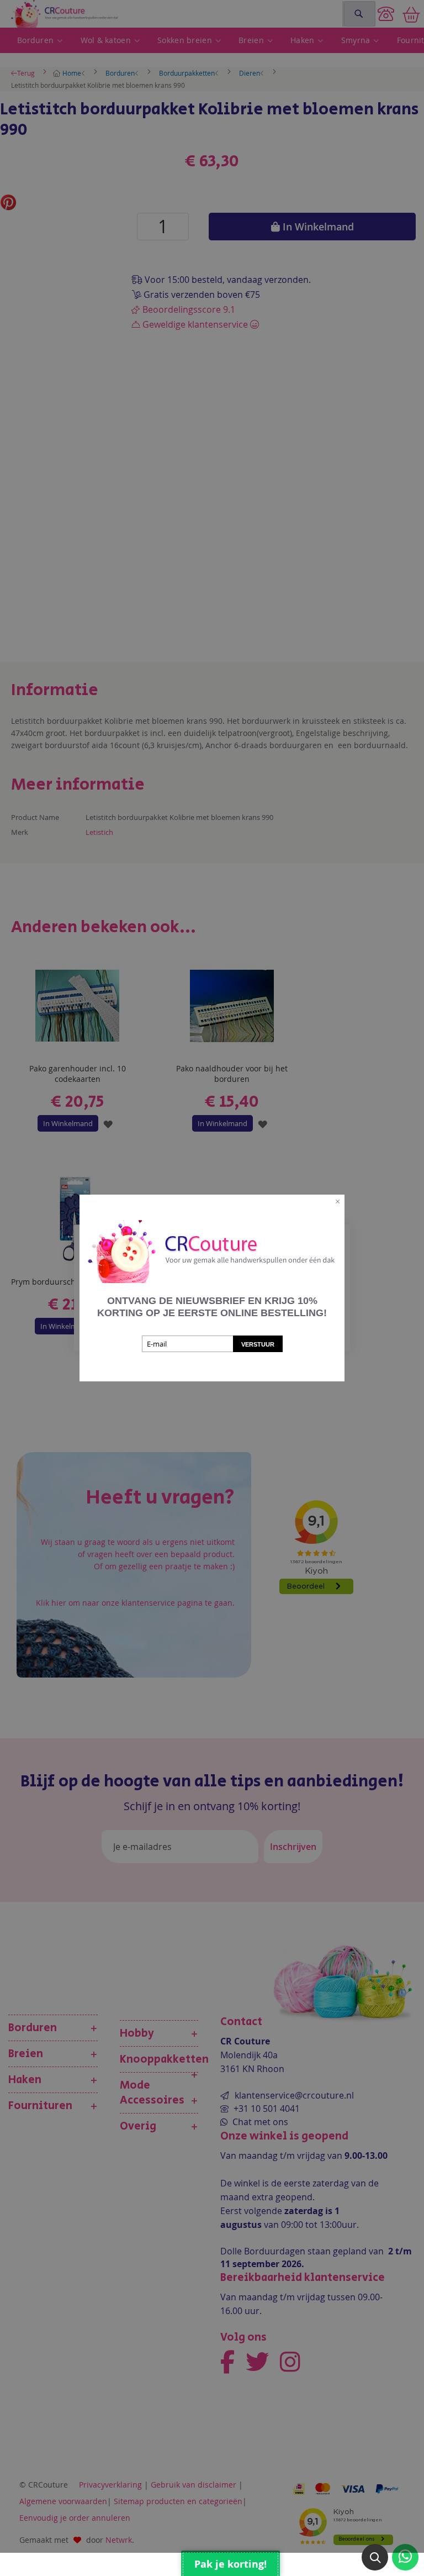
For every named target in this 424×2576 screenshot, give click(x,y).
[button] (375, 2557)
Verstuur (258, 1344)
